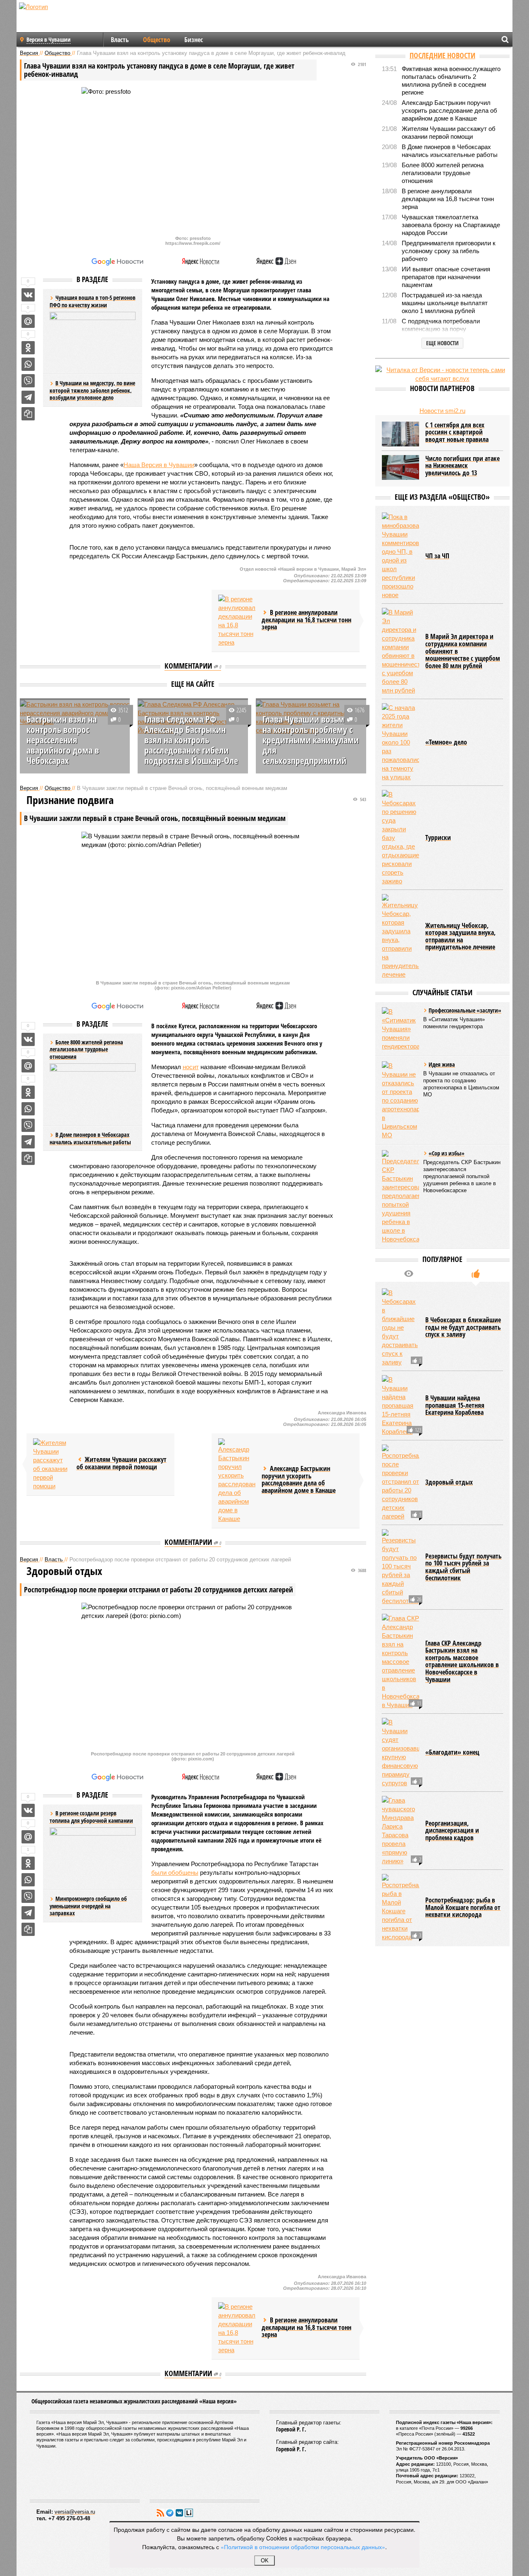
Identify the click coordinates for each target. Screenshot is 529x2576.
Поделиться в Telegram (28, 397)
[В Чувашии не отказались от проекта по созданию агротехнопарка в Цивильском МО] (400, 1100)
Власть (120, 40)
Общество (157, 40)
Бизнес (194, 40)
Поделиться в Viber (28, 381)
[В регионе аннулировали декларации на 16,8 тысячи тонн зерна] (237, 621)
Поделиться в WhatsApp (28, 364)
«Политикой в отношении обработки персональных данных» (303, 2547)
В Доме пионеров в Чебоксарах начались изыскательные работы (90, 1138)
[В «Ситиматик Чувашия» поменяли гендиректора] (400, 1029)
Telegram (170, 2513)
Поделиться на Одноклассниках (28, 348)
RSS (160, 2513)
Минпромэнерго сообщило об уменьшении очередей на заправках (88, 1906)
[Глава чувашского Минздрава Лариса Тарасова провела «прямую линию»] (400, 1831)
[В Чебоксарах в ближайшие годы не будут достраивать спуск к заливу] (400, 1327)
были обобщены (175, 1873)
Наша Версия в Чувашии (159, 465)
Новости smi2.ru (442, 411)
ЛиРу (189, 2513)
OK (265, 2561)
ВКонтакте (179, 2513)
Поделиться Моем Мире (28, 321)
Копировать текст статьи (28, 414)
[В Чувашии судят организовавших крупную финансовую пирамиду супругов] (400, 1753)
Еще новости (442, 343)
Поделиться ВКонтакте (28, 295)
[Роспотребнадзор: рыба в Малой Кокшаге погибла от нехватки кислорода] (400, 1908)
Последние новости (442, 55)
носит (191, 1067)
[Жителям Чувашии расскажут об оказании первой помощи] (52, 1464)
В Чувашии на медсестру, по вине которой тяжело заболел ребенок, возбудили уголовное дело (92, 390)
